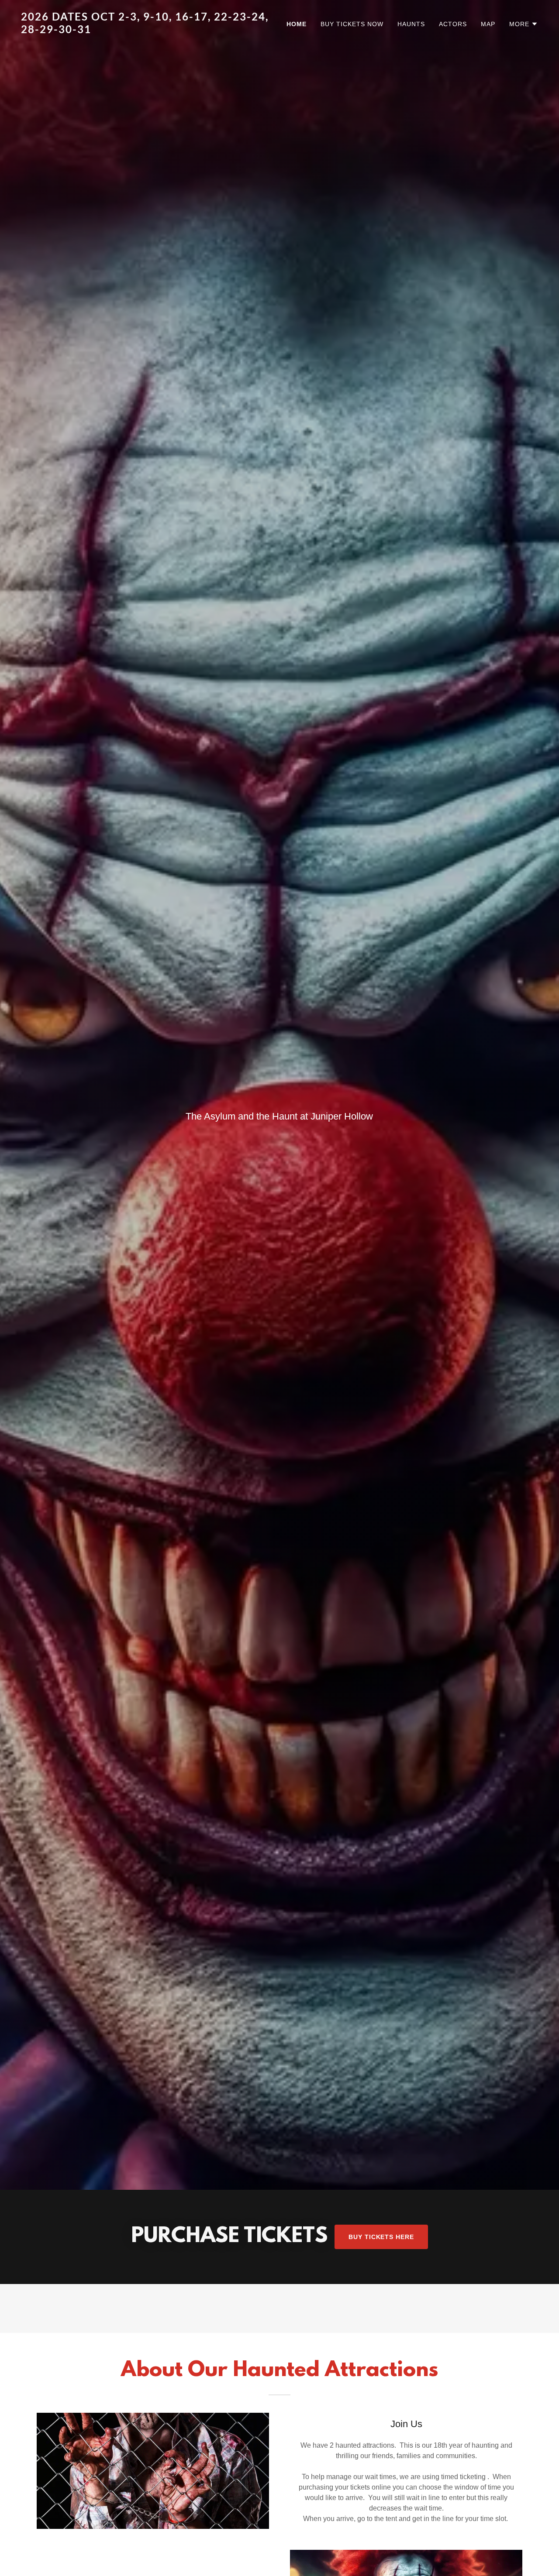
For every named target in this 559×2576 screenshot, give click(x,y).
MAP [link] (488, 24)
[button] (524, 24)
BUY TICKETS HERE (381, 2237)
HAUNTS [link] (411, 24)
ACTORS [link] (453, 24)
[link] (147, 31)
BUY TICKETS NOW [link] (352, 24)
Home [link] (297, 24)
